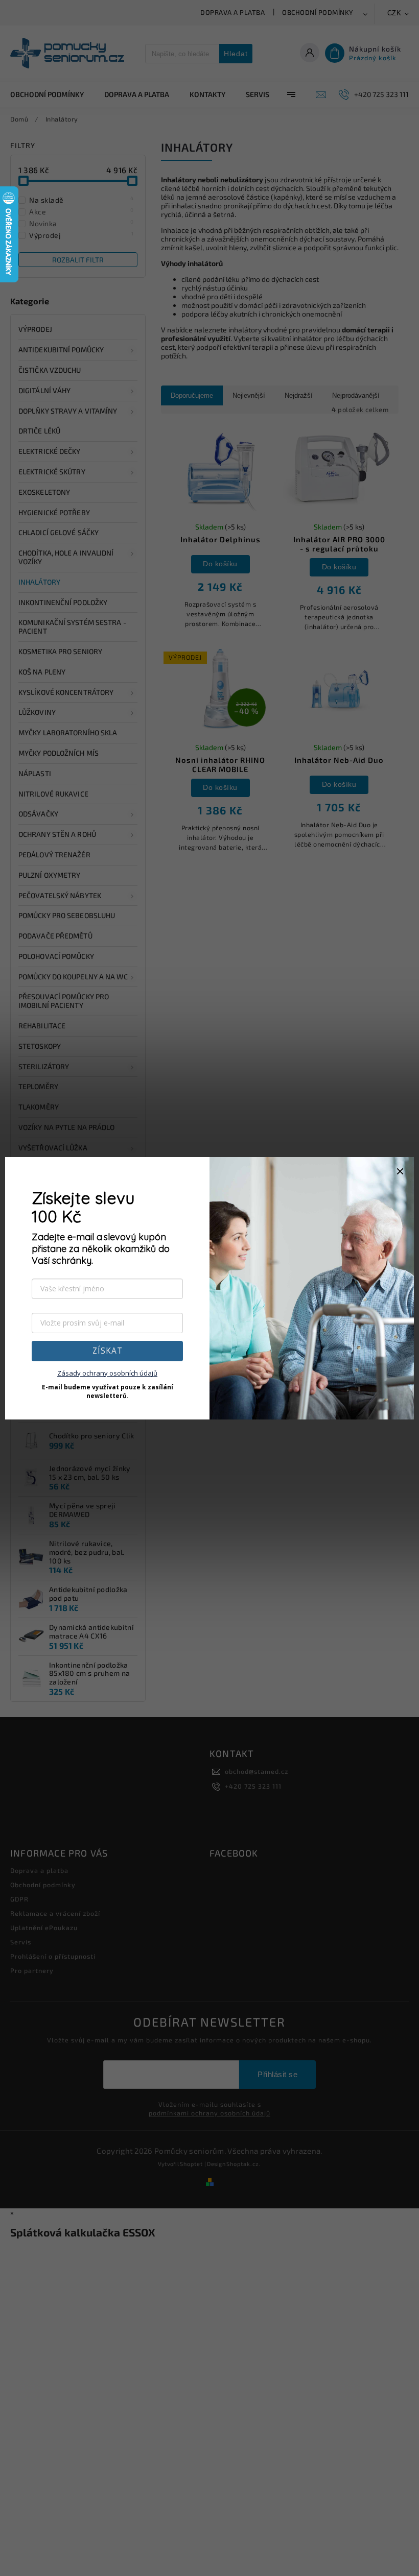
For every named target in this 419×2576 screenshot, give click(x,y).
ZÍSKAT (108, 1351)
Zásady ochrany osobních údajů (107, 1373)
